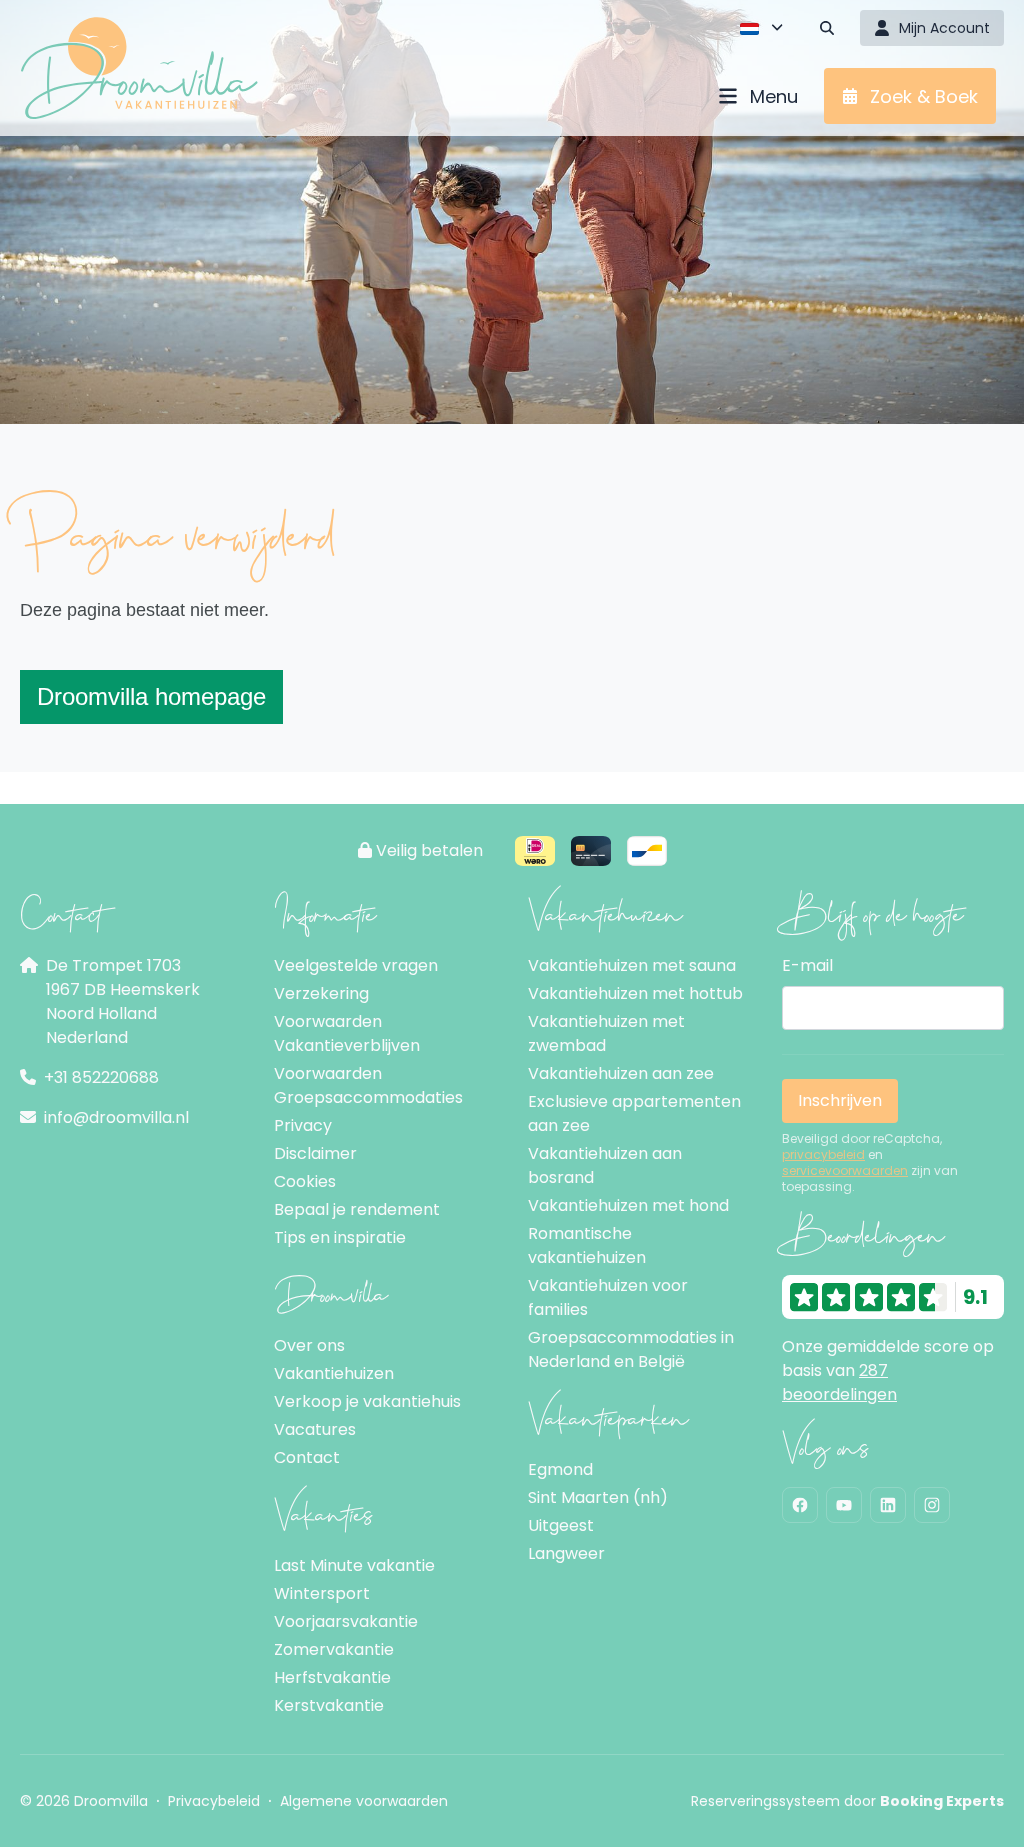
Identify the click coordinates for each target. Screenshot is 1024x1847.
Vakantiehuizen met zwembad (606, 1033)
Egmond (560, 1469)
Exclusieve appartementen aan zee (634, 1113)
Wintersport (322, 1593)
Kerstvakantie (329, 1705)
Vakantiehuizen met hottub (635, 993)
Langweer (566, 1553)
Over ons (309, 1345)
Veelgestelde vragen (356, 965)
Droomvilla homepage (151, 696)
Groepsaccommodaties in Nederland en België (631, 1349)
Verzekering (321, 993)
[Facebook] (800, 1505)
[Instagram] (932, 1505)
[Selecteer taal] (761, 28)
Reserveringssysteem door (847, 1801)
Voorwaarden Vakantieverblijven (347, 1033)
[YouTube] (844, 1505)
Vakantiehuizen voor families (608, 1297)
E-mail (807, 965)
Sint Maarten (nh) (598, 1497)
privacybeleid (823, 1155)
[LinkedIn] (888, 1505)
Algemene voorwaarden (364, 1801)
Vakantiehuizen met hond (628, 1205)
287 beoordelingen (839, 1382)
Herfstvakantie (332, 1677)
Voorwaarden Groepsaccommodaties (368, 1085)
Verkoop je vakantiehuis (367, 1401)
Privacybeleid (214, 1801)
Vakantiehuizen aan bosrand (605, 1165)
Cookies (305, 1181)
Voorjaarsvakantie (346, 1621)
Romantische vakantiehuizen (587, 1245)
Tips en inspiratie (340, 1237)
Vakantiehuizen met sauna (632, 965)
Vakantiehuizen (334, 1373)
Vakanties (323, 1510)
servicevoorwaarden (845, 1171)
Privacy (303, 1125)
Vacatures (315, 1429)
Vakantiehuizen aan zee (621, 1073)
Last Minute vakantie (354, 1565)
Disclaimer (315, 1153)
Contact (307, 1457)
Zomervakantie (334, 1649)
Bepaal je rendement (357, 1209)
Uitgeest (561, 1525)
